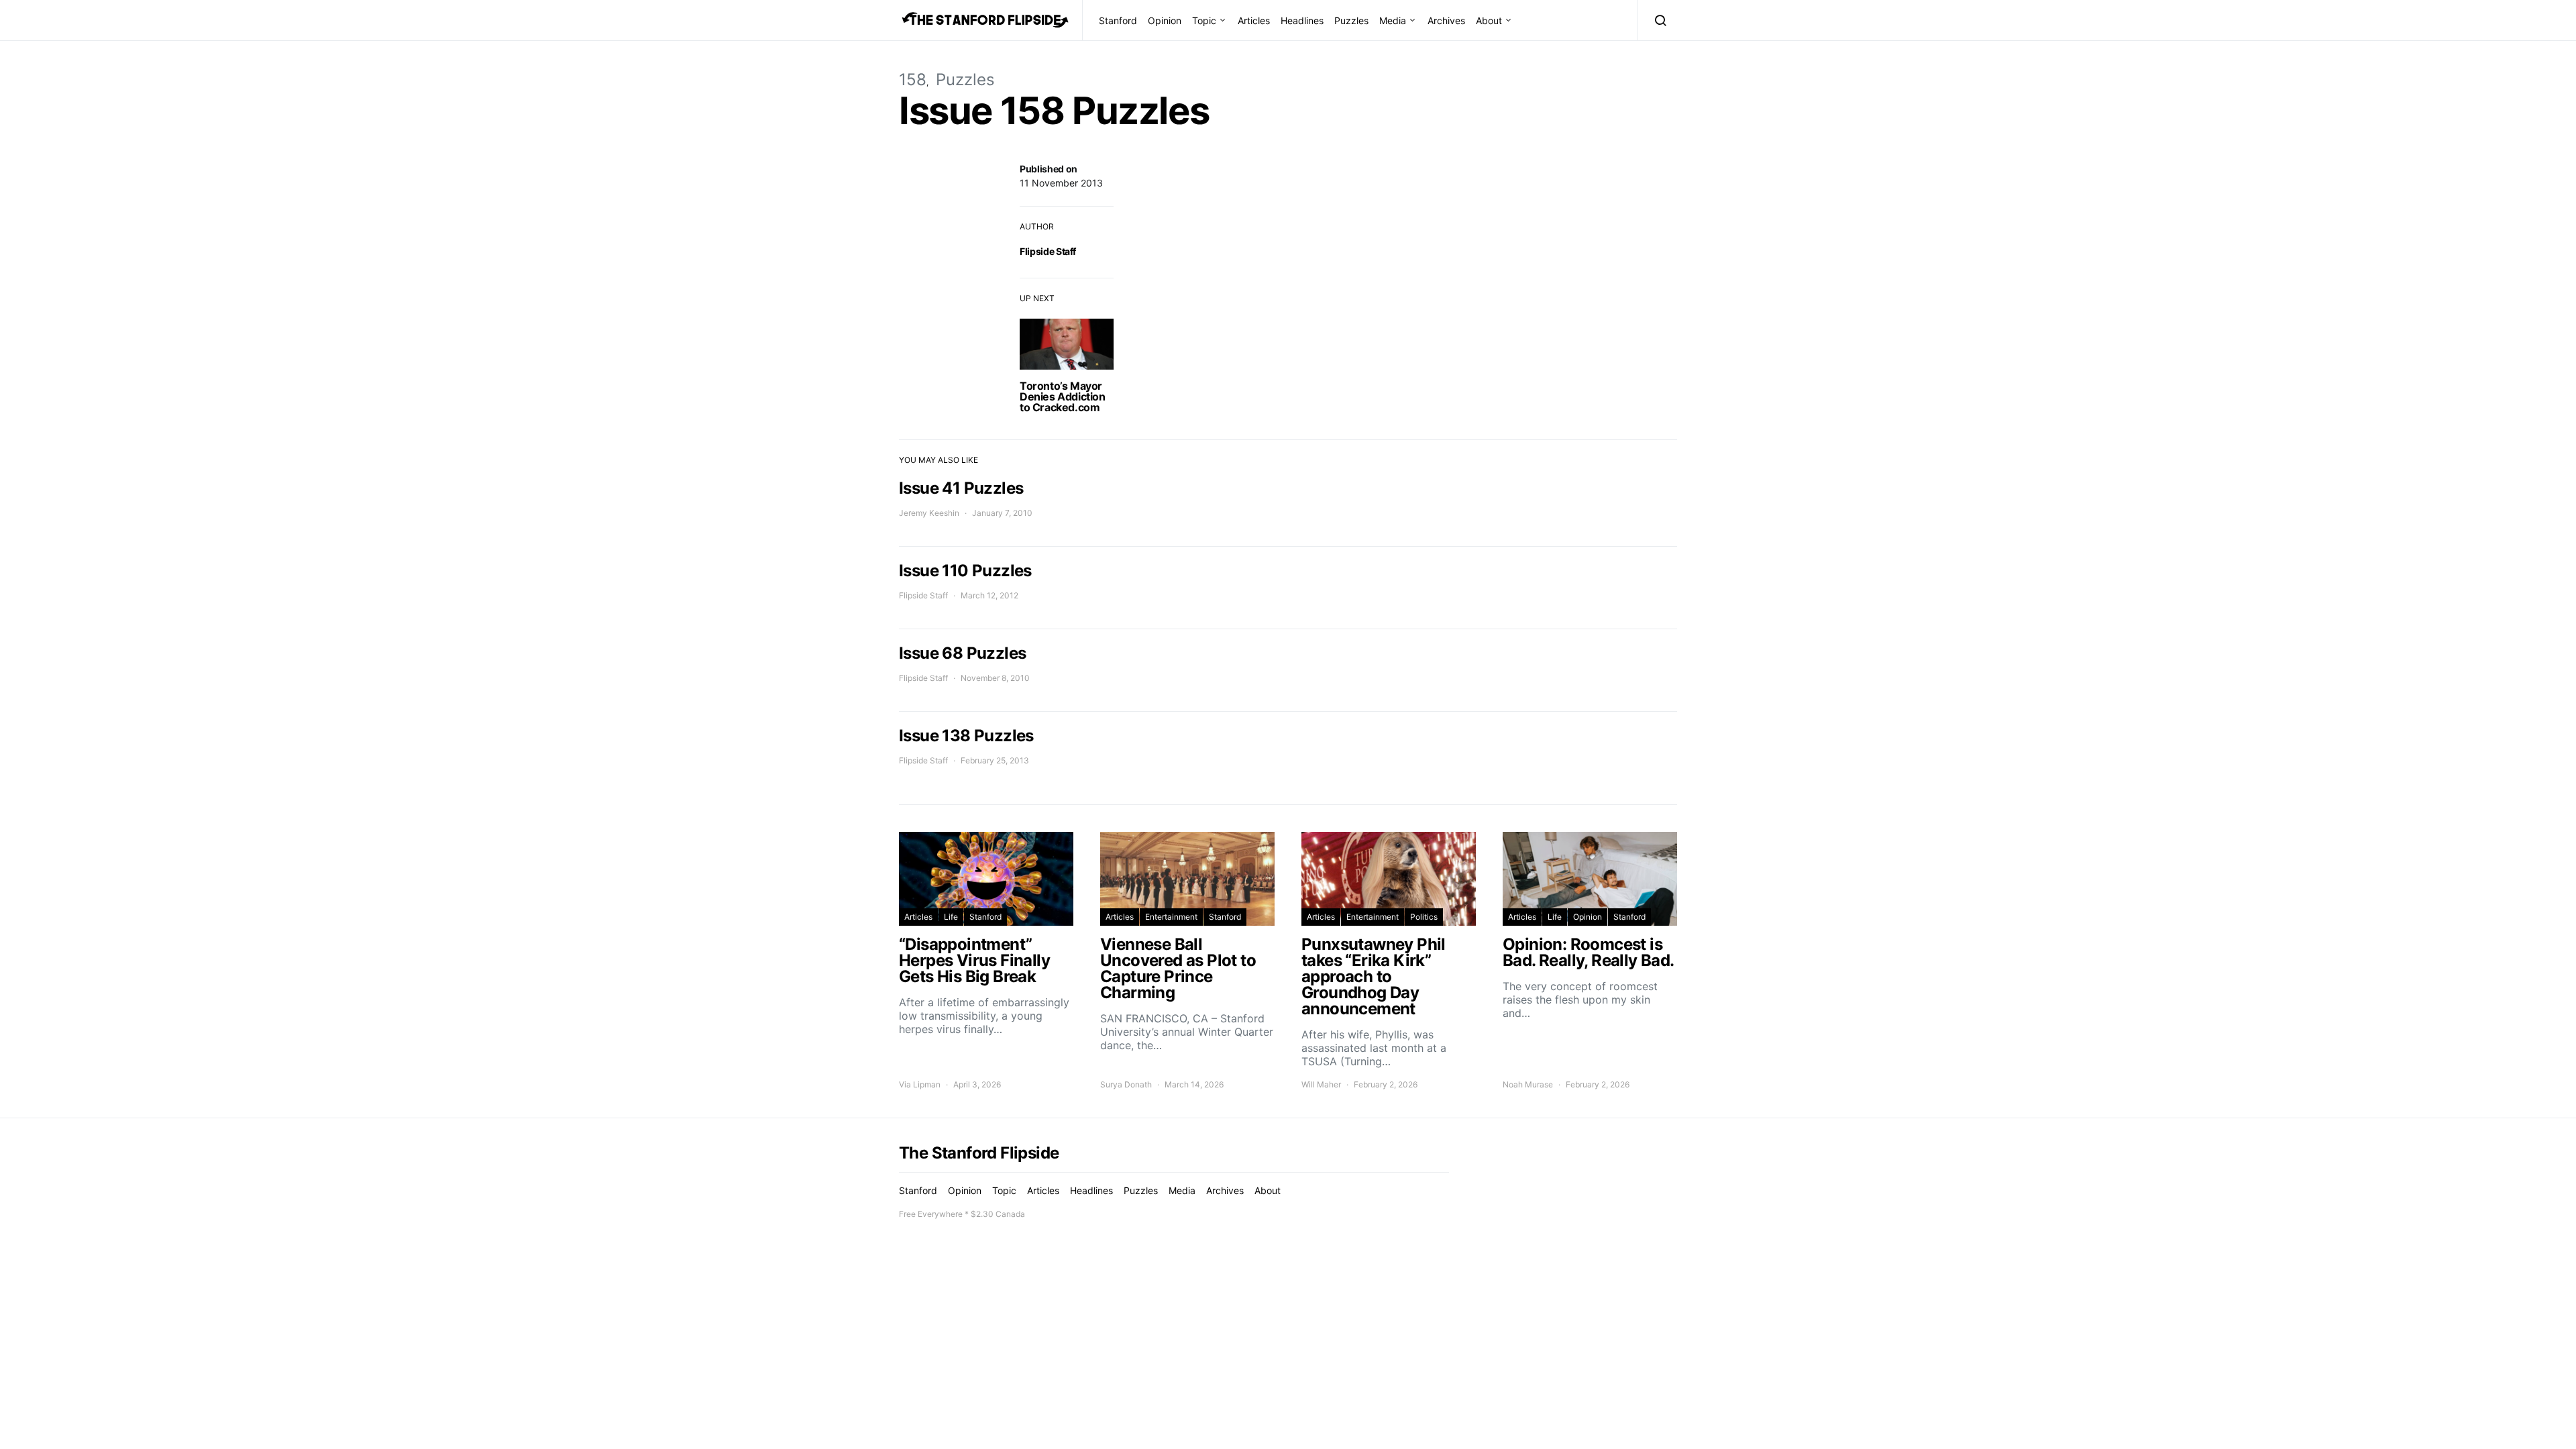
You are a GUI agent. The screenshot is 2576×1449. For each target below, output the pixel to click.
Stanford (1118, 20)
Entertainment (1171, 917)
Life (951, 917)
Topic (1204, 20)
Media (1393, 20)
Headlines (1302, 20)
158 (913, 79)
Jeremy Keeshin (929, 513)
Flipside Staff (1048, 251)
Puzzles (1351, 20)
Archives (1446, 20)
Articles (1254, 20)
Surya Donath (1126, 1084)
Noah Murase (1528, 1084)
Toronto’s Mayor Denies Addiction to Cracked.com (1063, 396)
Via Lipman (920, 1084)
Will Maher (1321, 1084)
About (1489, 20)
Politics (1424, 917)
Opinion (1165, 20)
